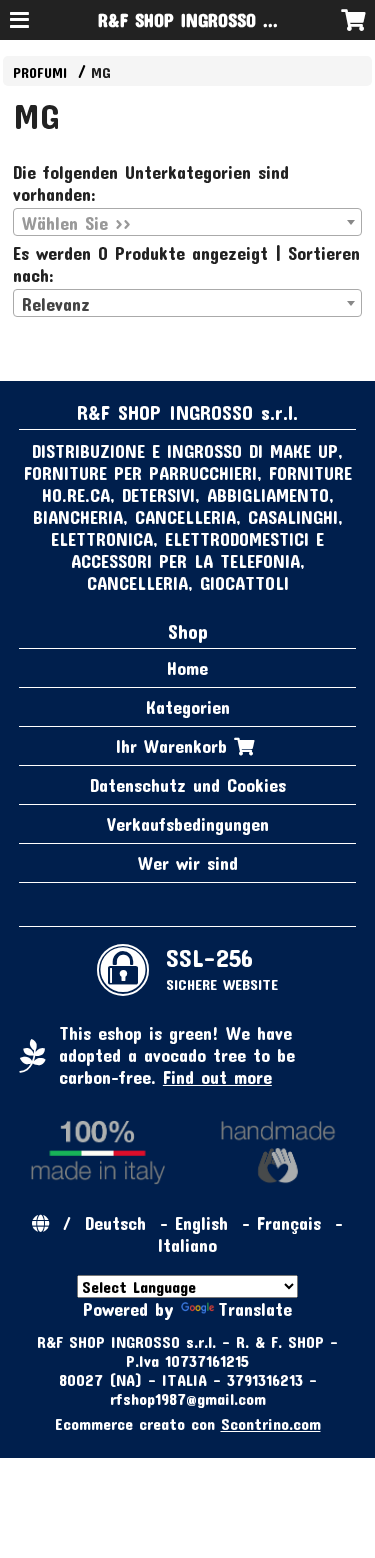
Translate (255, 1309)
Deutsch (115, 1223)
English (201, 1223)
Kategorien (188, 707)
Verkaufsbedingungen (188, 824)
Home (187, 668)
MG (101, 72)
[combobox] (187, 222)
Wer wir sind (188, 863)
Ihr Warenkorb (175, 746)
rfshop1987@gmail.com (188, 1398)
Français (289, 1223)
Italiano (187, 1245)
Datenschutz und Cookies (188, 785)
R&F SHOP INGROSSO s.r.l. (198, 20)
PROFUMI (43, 72)
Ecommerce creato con (188, 1423)
